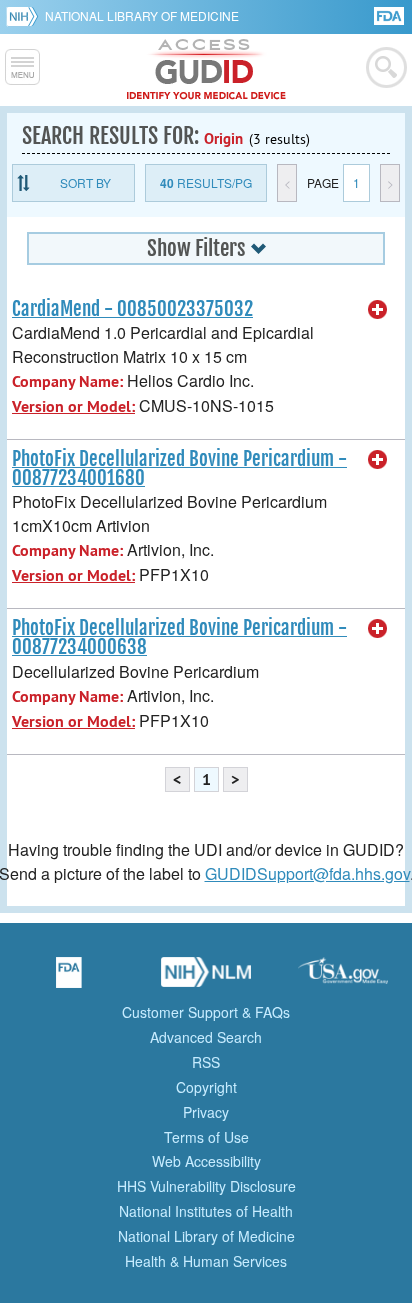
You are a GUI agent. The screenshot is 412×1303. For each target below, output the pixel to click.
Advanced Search (206, 1037)
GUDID (206, 70)
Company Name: (67, 381)
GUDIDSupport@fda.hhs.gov (307, 873)
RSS (206, 1062)
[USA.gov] (343, 979)
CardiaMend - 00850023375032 (132, 309)
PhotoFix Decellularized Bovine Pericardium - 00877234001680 (179, 468)
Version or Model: (73, 406)
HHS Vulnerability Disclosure (206, 1186)
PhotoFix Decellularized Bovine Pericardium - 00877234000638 (179, 637)
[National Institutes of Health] (25, 16)
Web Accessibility (206, 1161)
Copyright (206, 1087)
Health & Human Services (206, 1261)
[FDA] (390, 14)
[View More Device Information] (378, 310)
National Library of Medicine (142, 15)
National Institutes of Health (206, 1211)
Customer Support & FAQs (206, 1012)
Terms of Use (206, 1137)
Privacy (206, 1112)
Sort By (85, 182)
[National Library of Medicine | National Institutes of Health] (206, 979)
